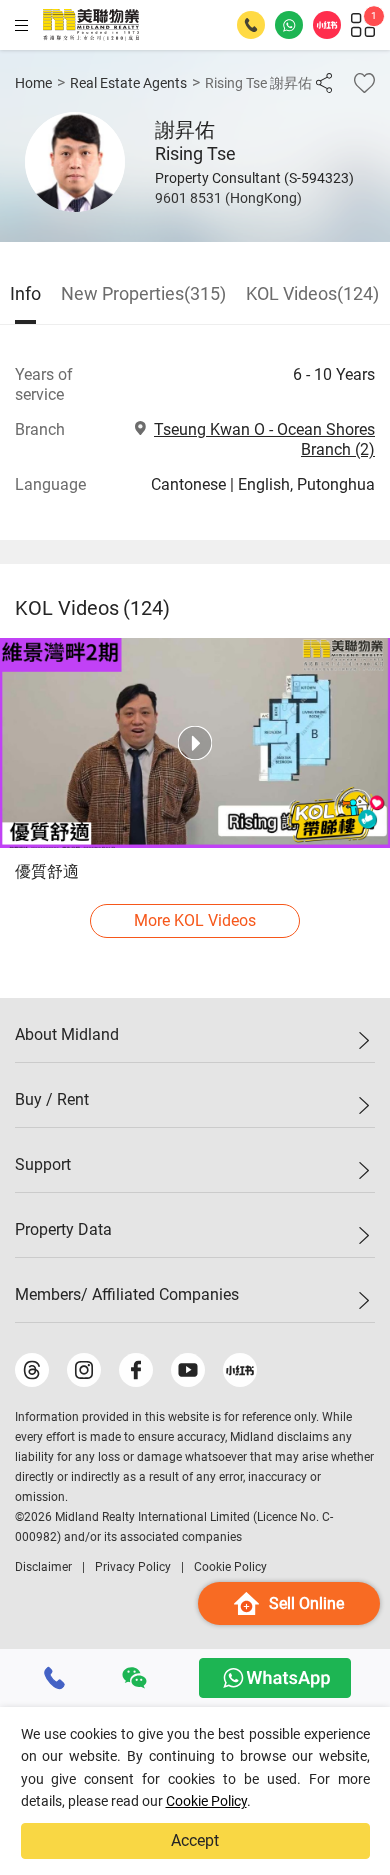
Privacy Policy (133, 1567)
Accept (195, 1840)
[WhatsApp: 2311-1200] (289, 25)
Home (33, 83)
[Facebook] (136, 1370)
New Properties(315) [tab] (143, 293)
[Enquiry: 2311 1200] (251, 25)
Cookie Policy (206, 1801)
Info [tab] (25, 293)
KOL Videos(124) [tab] (312, 293)
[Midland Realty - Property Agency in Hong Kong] (91, 25)
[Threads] (32, 1370)
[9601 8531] (55, 1678)
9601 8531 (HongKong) (228, 198)
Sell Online (306, 1603)
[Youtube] (188, 1370)
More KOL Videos (195, 920)
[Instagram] (84, 1370)
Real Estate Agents (128, 83)
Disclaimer (43, 1567)
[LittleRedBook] (240, 1370)
